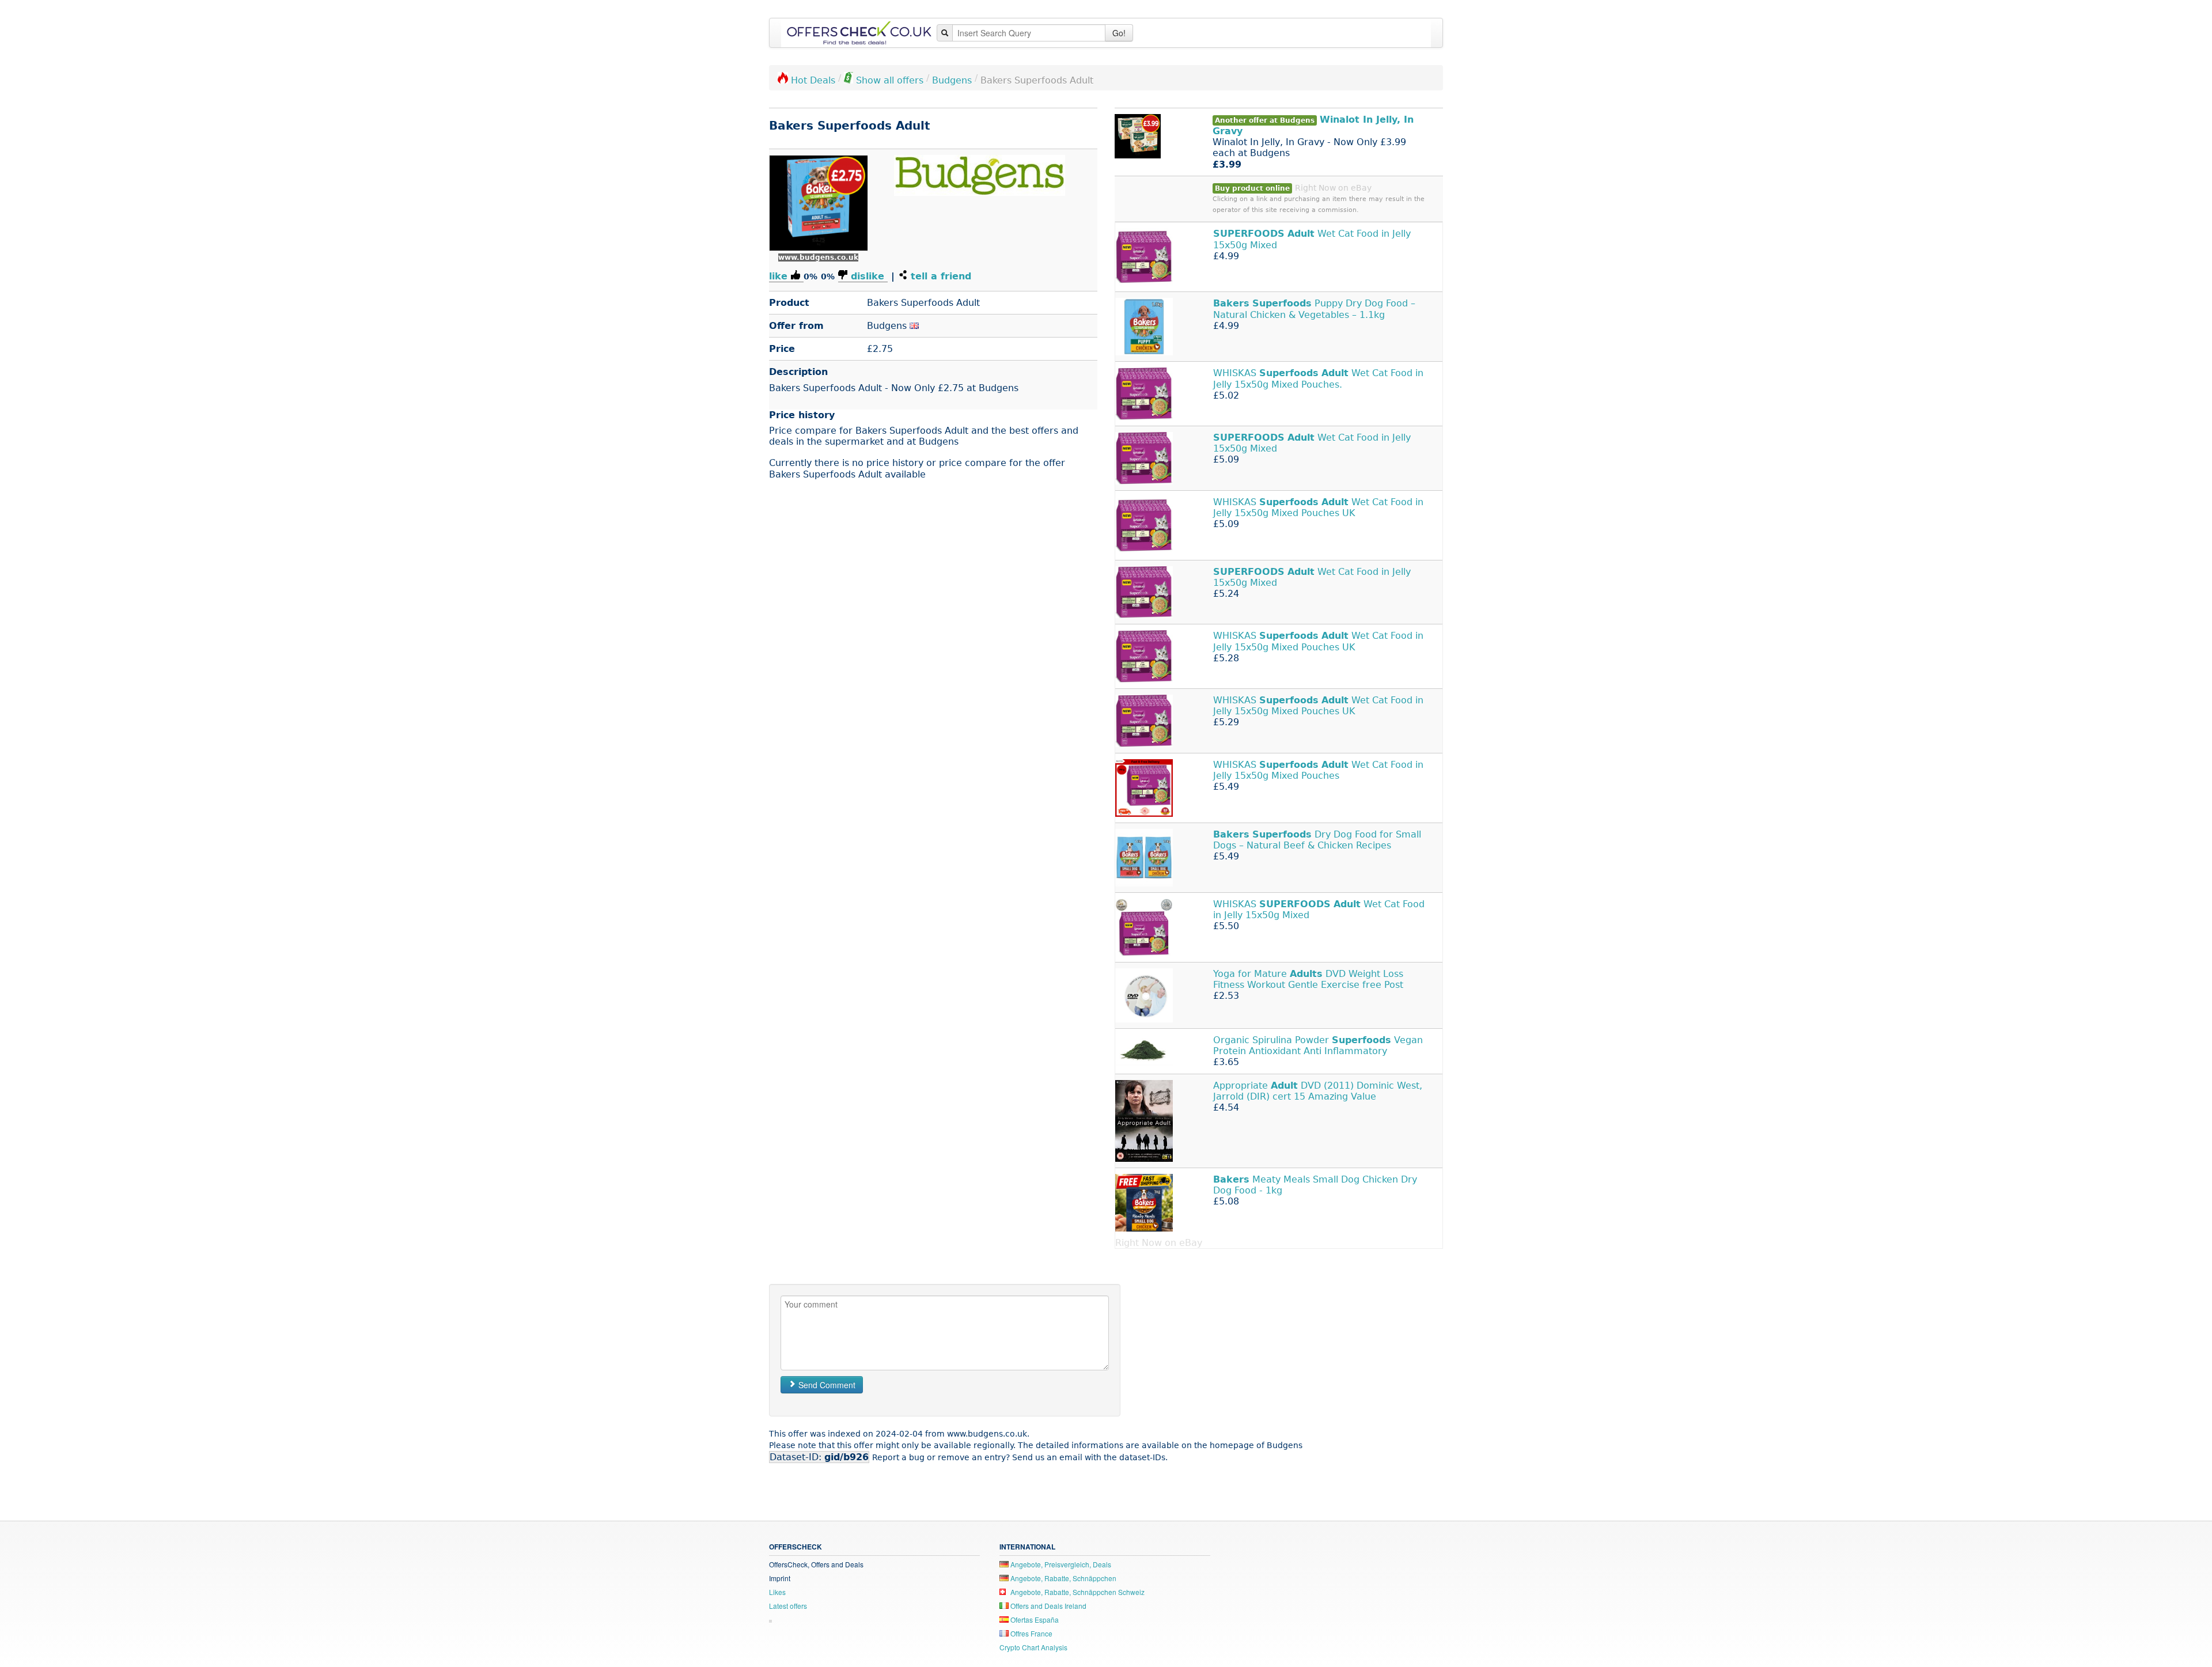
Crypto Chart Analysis (1033, 1647)
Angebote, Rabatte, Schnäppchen (1063, 1578)
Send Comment (826, 1385)
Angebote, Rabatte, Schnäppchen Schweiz (1077, 1592)
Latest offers (788, 1606)
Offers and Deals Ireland (1048, 1606)
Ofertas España (1034, 1619)
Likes (777, 1592)
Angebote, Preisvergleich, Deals (1060, 1564)
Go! (1119, 33)
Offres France (1031, 1633)
